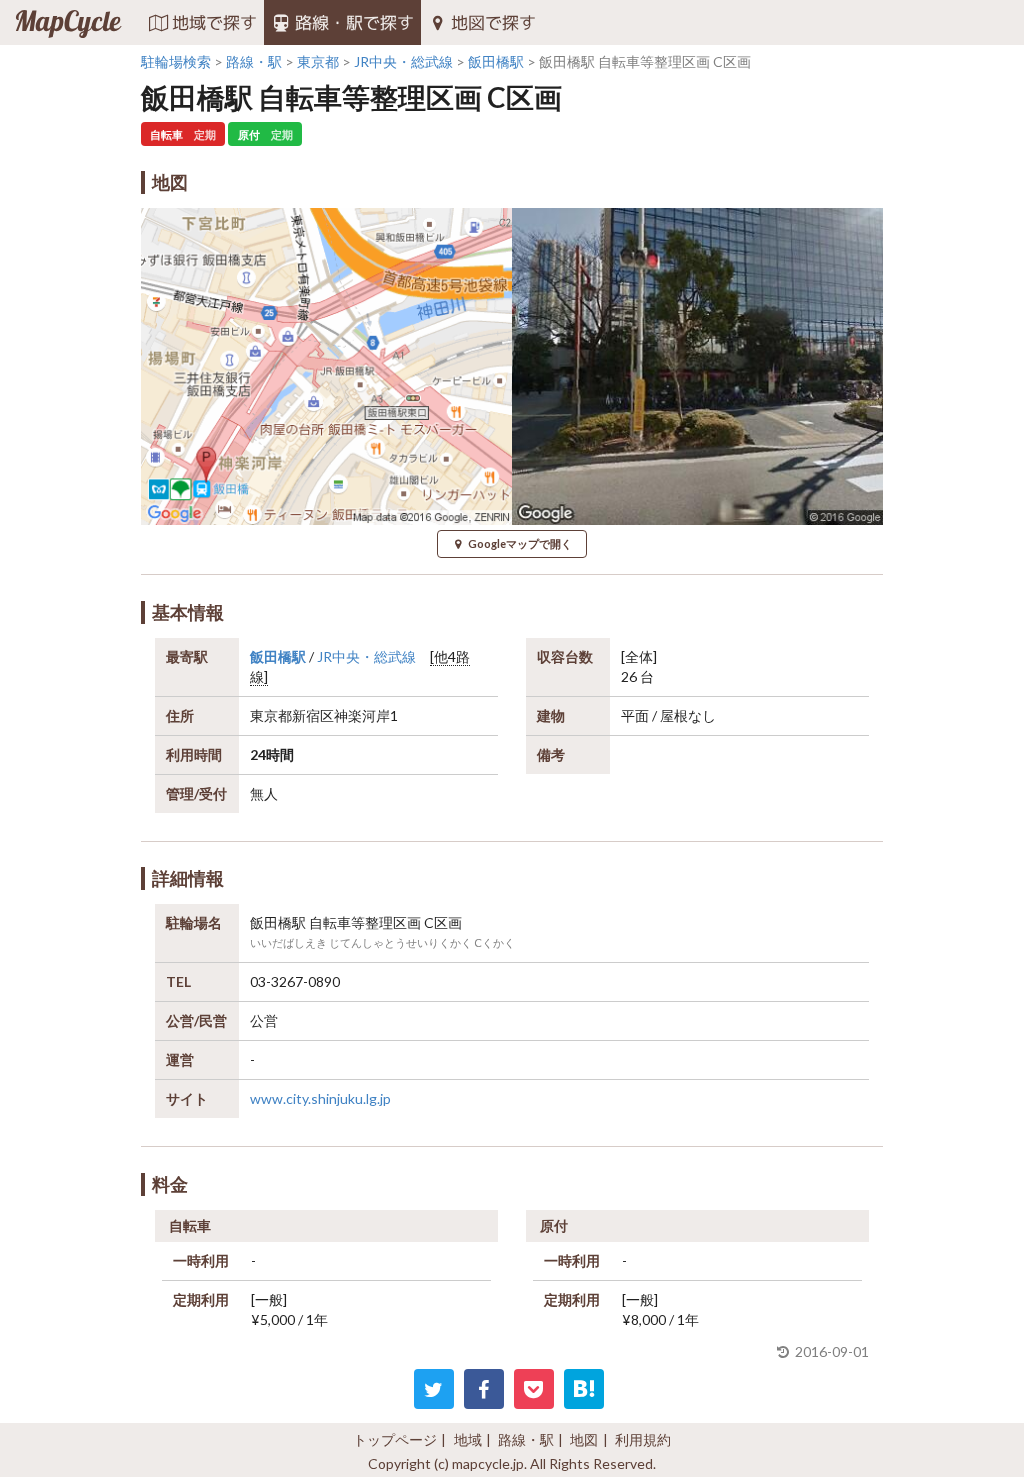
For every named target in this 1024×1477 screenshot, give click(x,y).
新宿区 (313, 715)
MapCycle (67, 23)
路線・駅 (526, 1439)
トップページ (395, 1439)
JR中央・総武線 (366, 656)
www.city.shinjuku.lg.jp (320, 1098)
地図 (584, 1439)
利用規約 (643, 1439)
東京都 (271, 715)
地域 (468, 1439)
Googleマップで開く (520, 543)
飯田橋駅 (278, 656)
